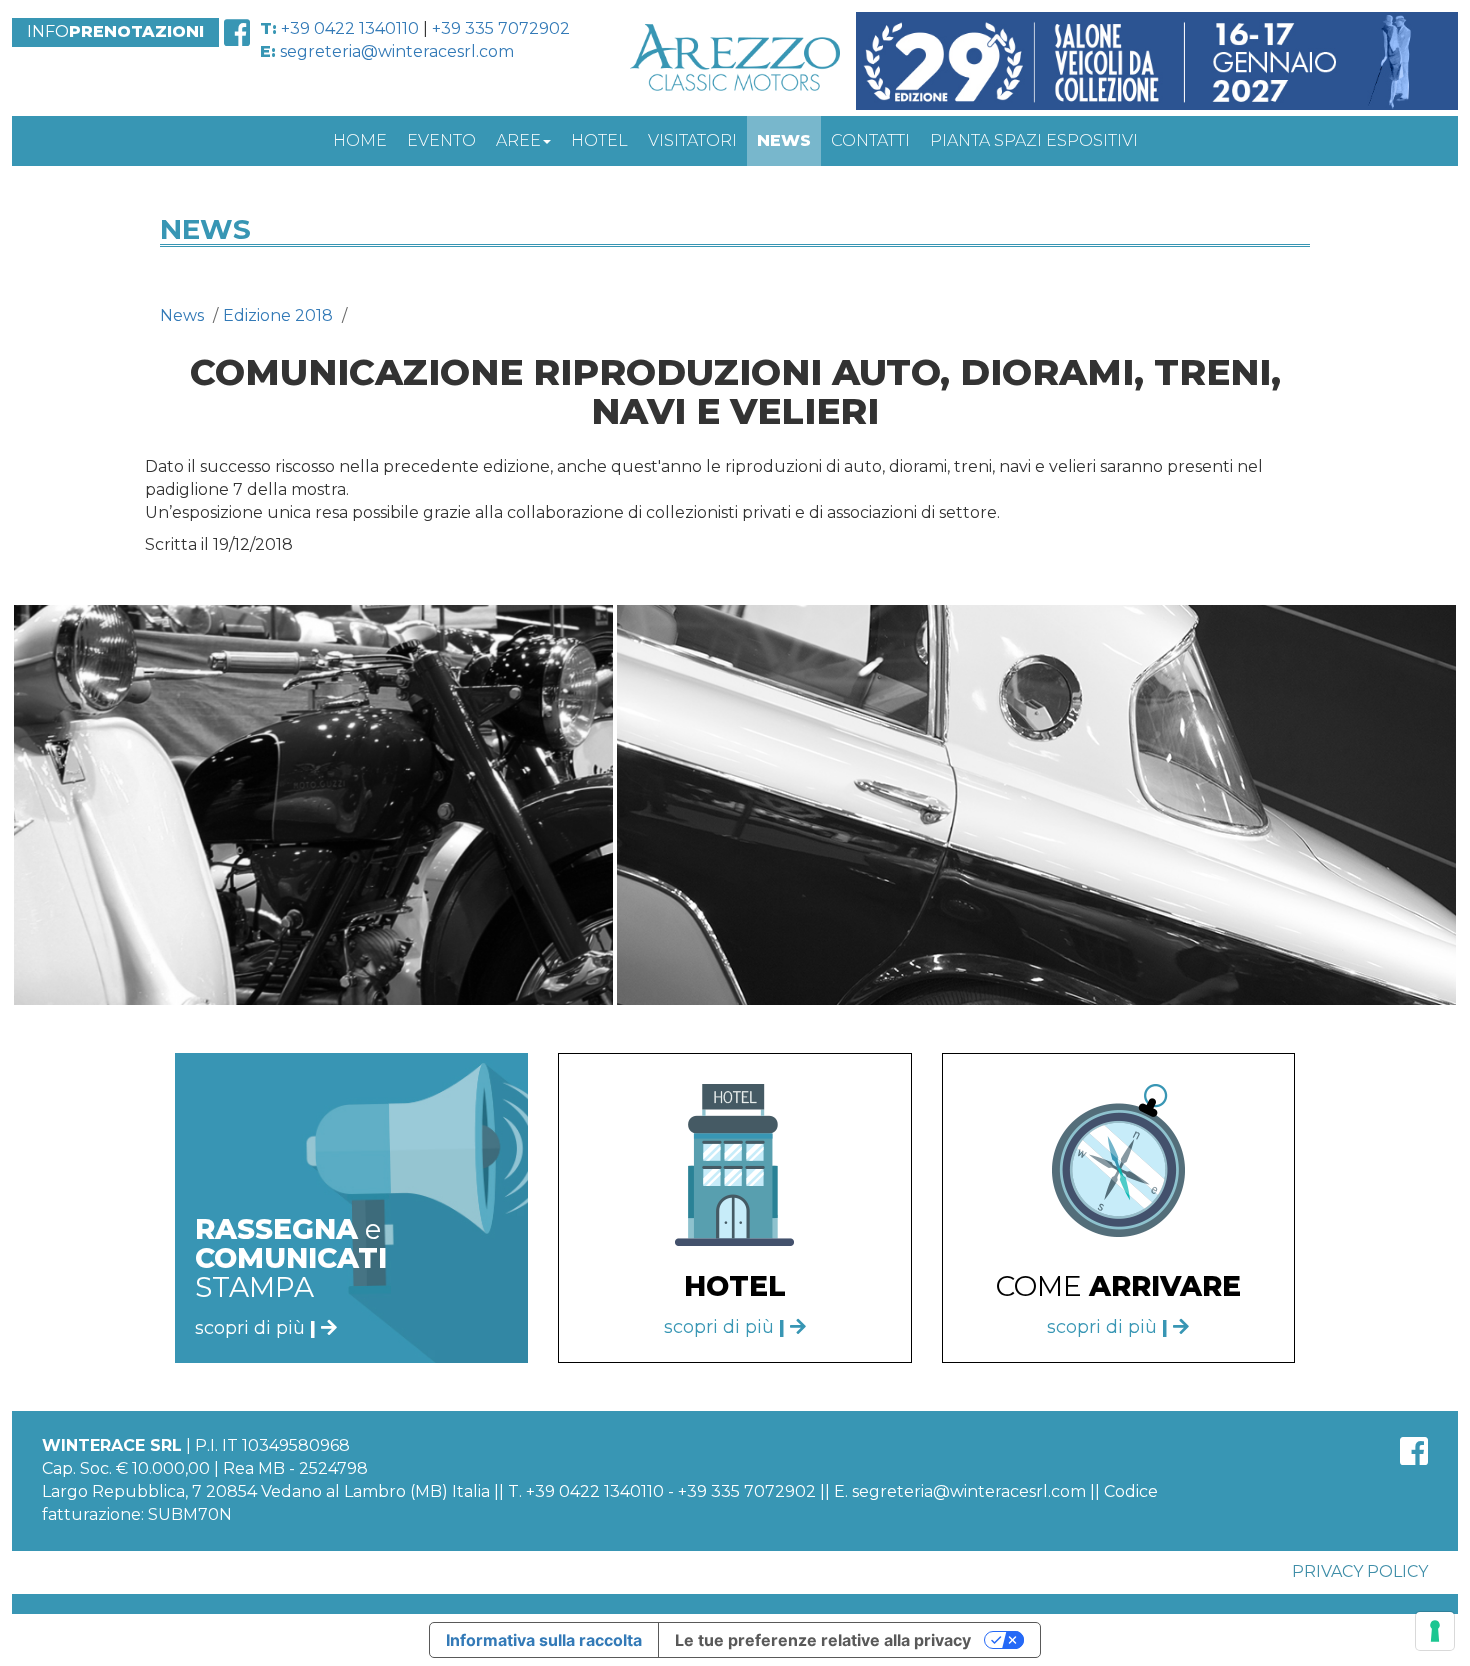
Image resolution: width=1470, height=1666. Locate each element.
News (182, 315)
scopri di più (724, 1327)
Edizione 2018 (278, 315)
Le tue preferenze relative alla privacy (823, 1640)
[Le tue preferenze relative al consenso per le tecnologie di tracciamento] (1435, 1631)
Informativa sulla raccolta (544, 1640)
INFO (115, 31)
